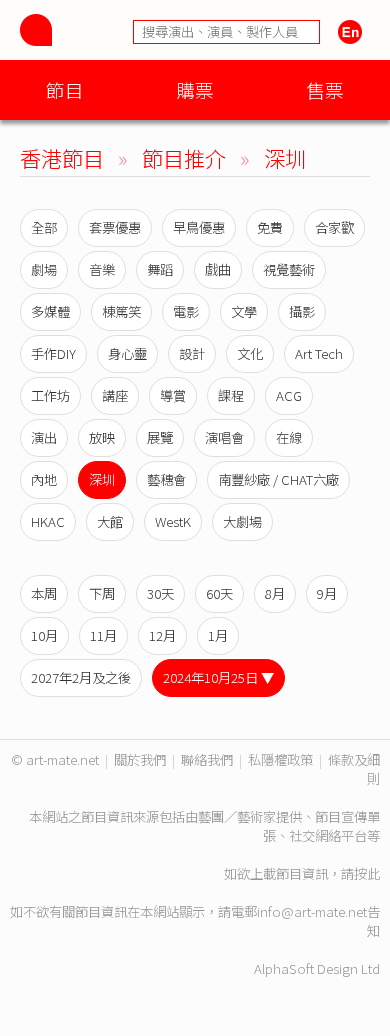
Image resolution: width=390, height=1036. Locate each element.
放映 (102, 437)
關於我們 (140, 759)
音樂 (102, 269)
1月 (218, 635)
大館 (110, 521)
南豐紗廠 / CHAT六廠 (278, 479)
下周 (102, 593)
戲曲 (218, 269)
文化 (250, 353)
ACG (289, 395)
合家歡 (334, 227)
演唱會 (224, 437)
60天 (219, 593)
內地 (44, 479)
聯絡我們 (207, 759)
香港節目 (62, 157)
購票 (195, 89)
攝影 (302, 311)
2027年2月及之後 (81, 677)
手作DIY (53, 353)
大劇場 (242, 521)
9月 (327, 593)
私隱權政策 (280, 759)
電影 (186, 311)
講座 (115, 395)
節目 (65, 89)
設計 (192, 353)
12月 (162, 635)
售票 (325, 89)
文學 (244, 311)
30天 (160, 593)
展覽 (160, 437)
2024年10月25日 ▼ (218, 677)
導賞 (173, 395)
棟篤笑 (121, 311)
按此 (367, 873)
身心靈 (127, 353)
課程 (231, 395)
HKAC (48, 521)
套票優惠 (115, 227)
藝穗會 (166, 479)
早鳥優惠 (199, 227)
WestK (173, 521)
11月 (103, 635)
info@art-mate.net (312, 911)
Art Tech (319, 353)
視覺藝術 (289, 269)
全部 (44, 227)
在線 (289, 437)
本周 (44, 593)
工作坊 (50, 395)
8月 (275, 593)
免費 (270, 227)
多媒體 (50, 311)
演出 (44, 437)
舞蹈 (160, 269)
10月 (44, 635)
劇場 (44, 269)
